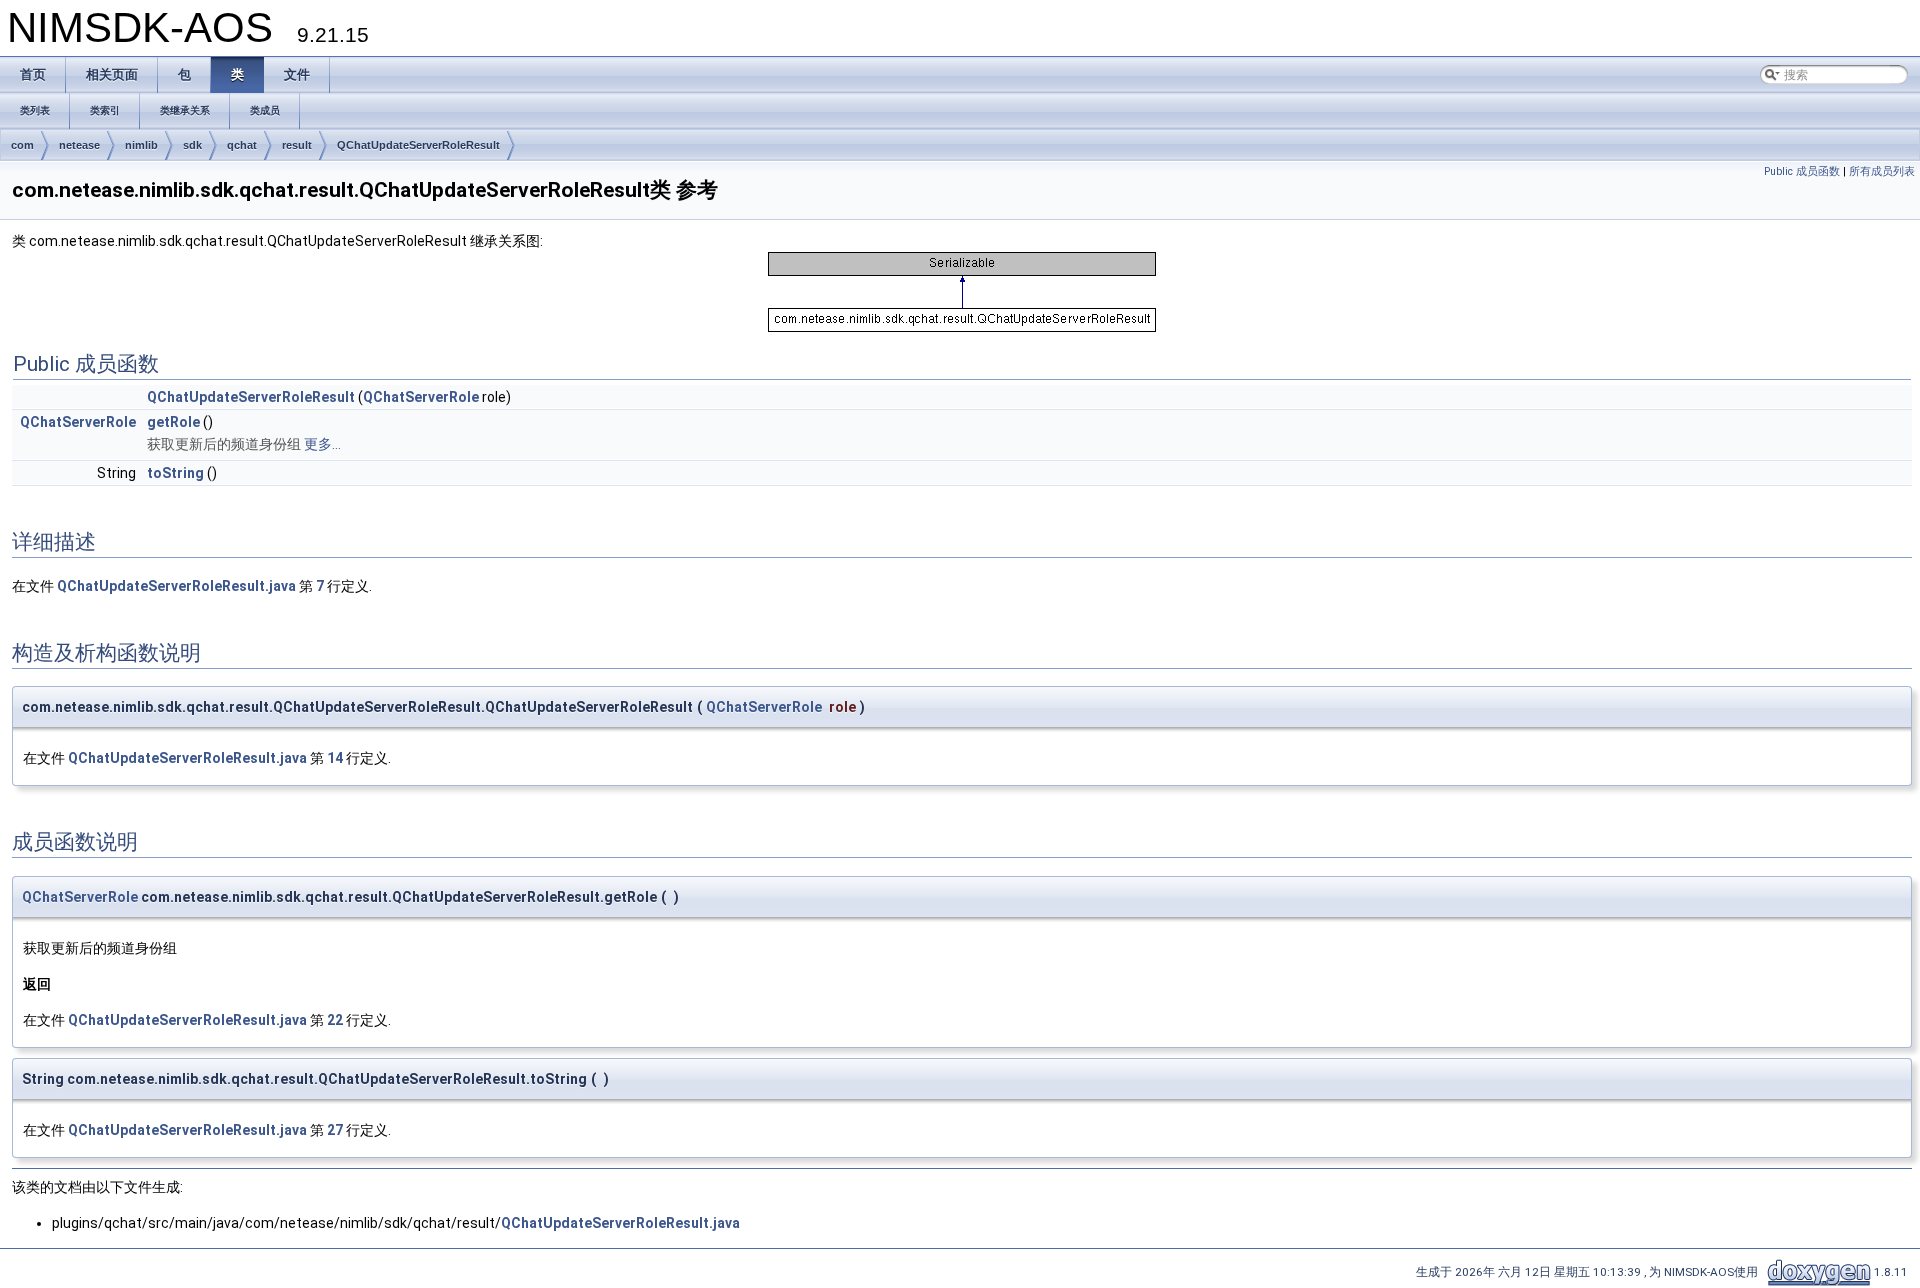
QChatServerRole (421, 397)
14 (335, 758)
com (22, 145)
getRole (173, 422)
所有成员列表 (1882, 171)
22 (335, 1020)
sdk (192, 145)
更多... (322, 444)
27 (335, 1130)
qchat (242, 145)
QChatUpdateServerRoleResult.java (176, 586)
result (297, 145)
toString (175, 473)
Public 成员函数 (1802, 171)
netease (79, 145)
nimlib (141, 145)
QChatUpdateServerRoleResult (418, 145)
